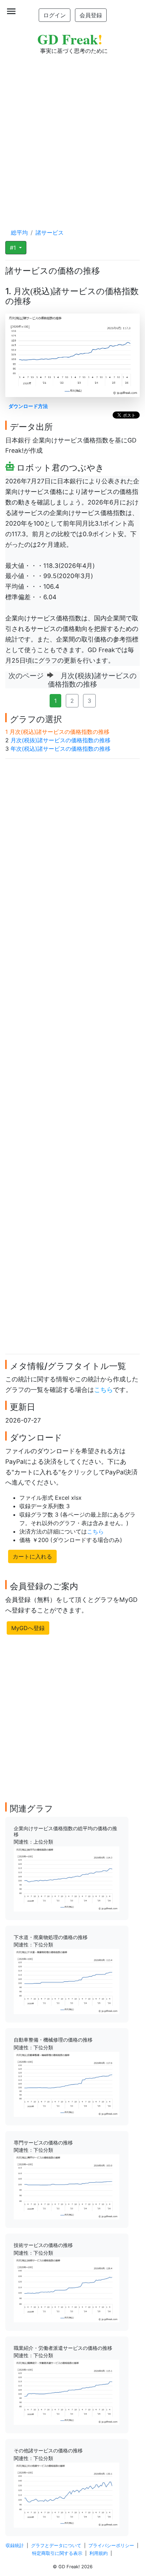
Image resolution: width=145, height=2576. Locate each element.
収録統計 (15, 2546)
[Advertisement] (72, 135)
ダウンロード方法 (28, 406)
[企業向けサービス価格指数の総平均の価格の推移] (67, 1878)
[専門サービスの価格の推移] (67, 2186)
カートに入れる (32, 1556)
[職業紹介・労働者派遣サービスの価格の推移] (67, 2392)
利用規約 (99, 2553)
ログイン (55, 15)
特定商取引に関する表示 (57, 2553)
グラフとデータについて (56, 2546)
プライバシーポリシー (111, 2546)
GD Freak (70, 39)
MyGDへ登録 (28, 1628)
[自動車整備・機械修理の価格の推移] (67, 2084)
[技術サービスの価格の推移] (67, 2289)
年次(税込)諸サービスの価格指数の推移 (61, 749)
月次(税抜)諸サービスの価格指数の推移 (61, 740)
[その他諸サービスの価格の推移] (67, 2495)
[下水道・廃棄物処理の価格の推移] (67, 1981)
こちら (103, 1390)
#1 (14, 248)
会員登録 (91, 15)
